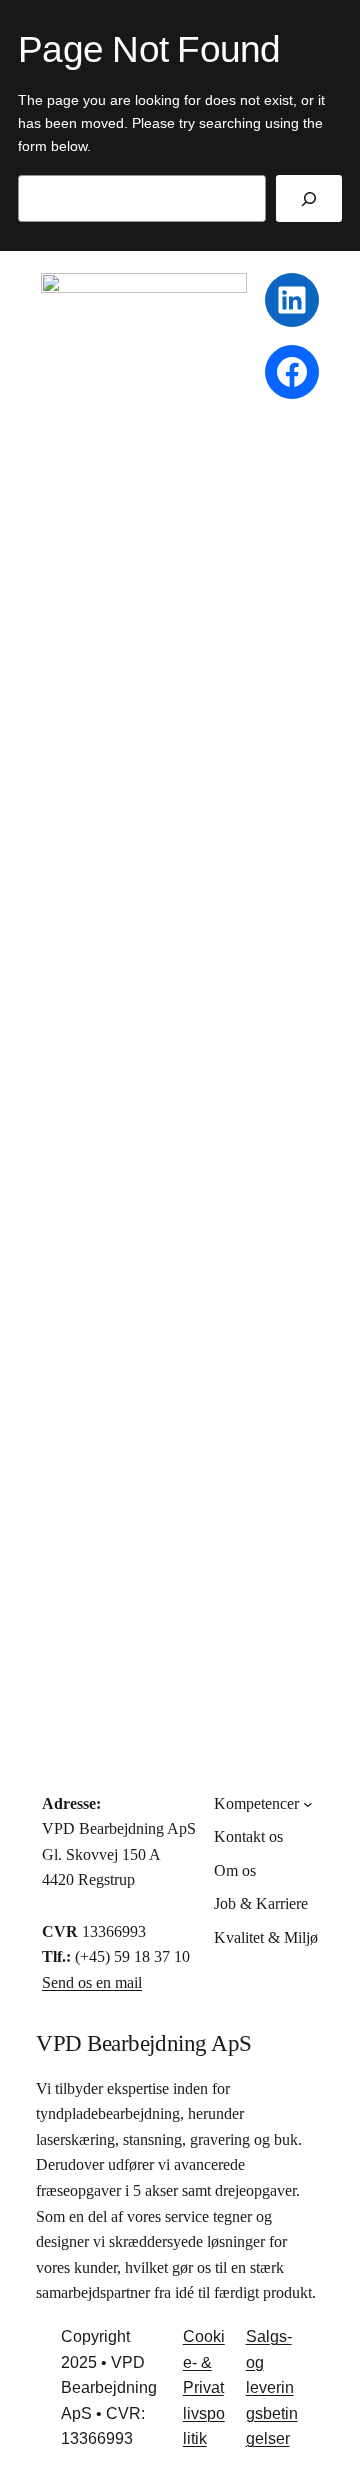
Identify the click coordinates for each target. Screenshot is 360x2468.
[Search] (309, 198)
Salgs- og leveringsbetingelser (272, 2387)
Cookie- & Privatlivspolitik (204, 2387)
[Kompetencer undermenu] (308, 1804)
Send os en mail (92, 1982)
